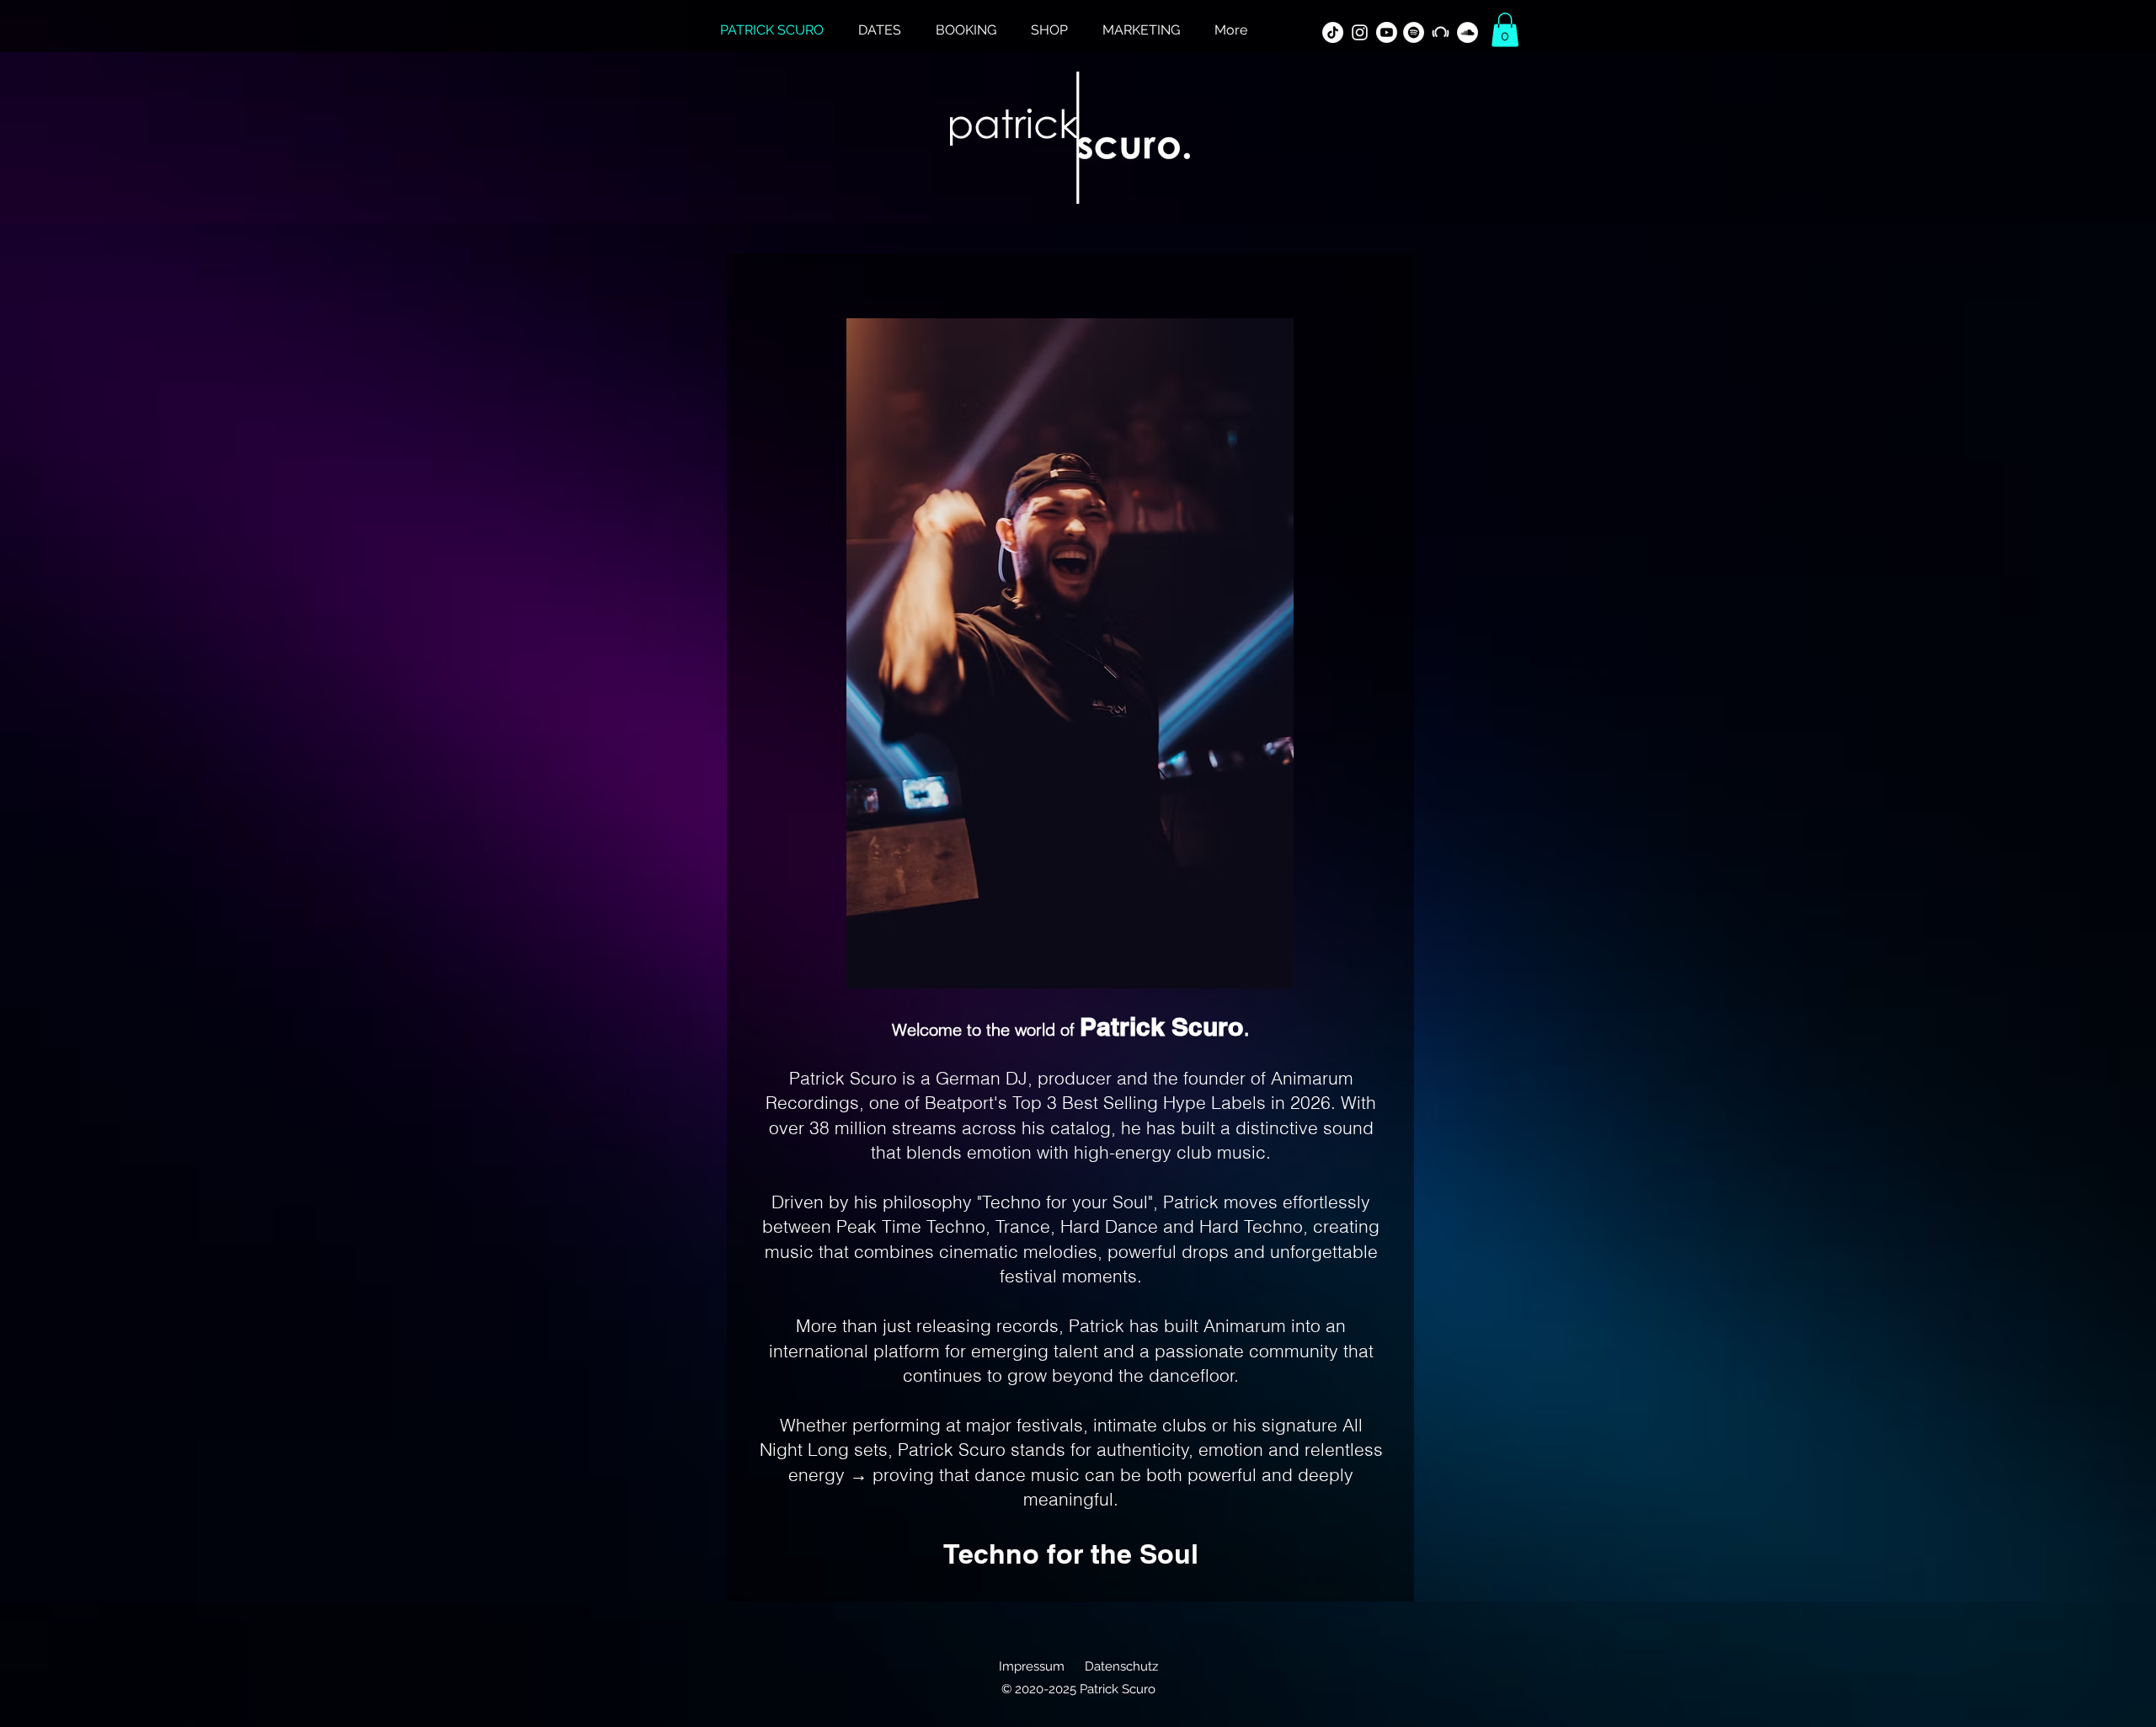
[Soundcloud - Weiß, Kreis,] (1468, 32)
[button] (1505, 30)
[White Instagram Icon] (1360, 32)
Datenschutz (1121, 1666)
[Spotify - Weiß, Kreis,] (1414, 32)
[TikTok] (1333, 32)
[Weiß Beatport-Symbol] (1441, 32)
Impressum (1032, 1666)
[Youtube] (1387, 32)
